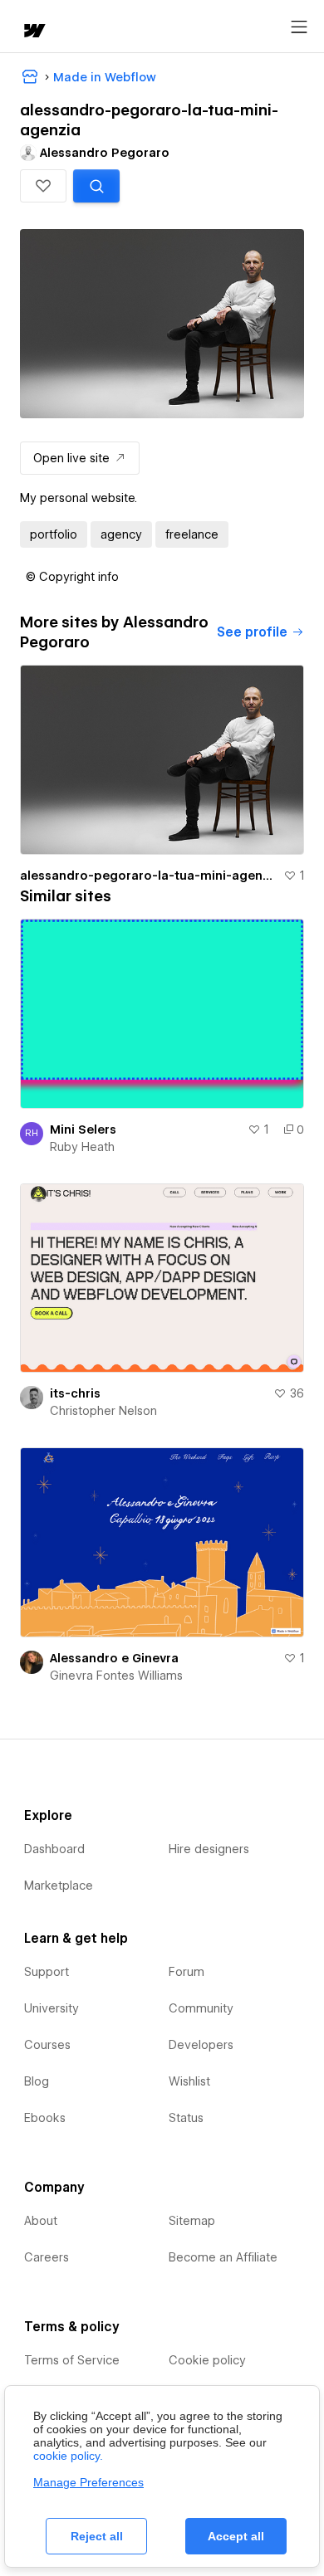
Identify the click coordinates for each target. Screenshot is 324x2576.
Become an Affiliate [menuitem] (223, 2257)
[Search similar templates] (96, 186)
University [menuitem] (52, 2008)
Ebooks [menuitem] (45, 2118)
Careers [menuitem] (47, 2257)
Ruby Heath (82, 1147)
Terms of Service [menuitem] (72, 2360)
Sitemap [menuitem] (192, 2221)
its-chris (75, 1393)
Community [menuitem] (201, 2008)
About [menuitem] (41, 2221)
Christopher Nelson (103, 1411)
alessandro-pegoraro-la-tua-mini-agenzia (148, 876)
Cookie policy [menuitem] (207, 2360)
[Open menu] (299, 27)
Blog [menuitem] (37, 2081)
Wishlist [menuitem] (189, 2081)
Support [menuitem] (47, 1972)
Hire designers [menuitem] (209, 1849)
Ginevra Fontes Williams (116, 1676)
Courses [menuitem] (47, 2045)
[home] (33, 32)
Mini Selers (83, 1129)
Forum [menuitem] (187, 1972)
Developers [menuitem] (201, 2045)
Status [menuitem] (186, 2118)
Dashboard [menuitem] (54, 1849)
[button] (43, 186)
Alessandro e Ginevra (114, 1658)
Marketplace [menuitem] (59, 1886)
